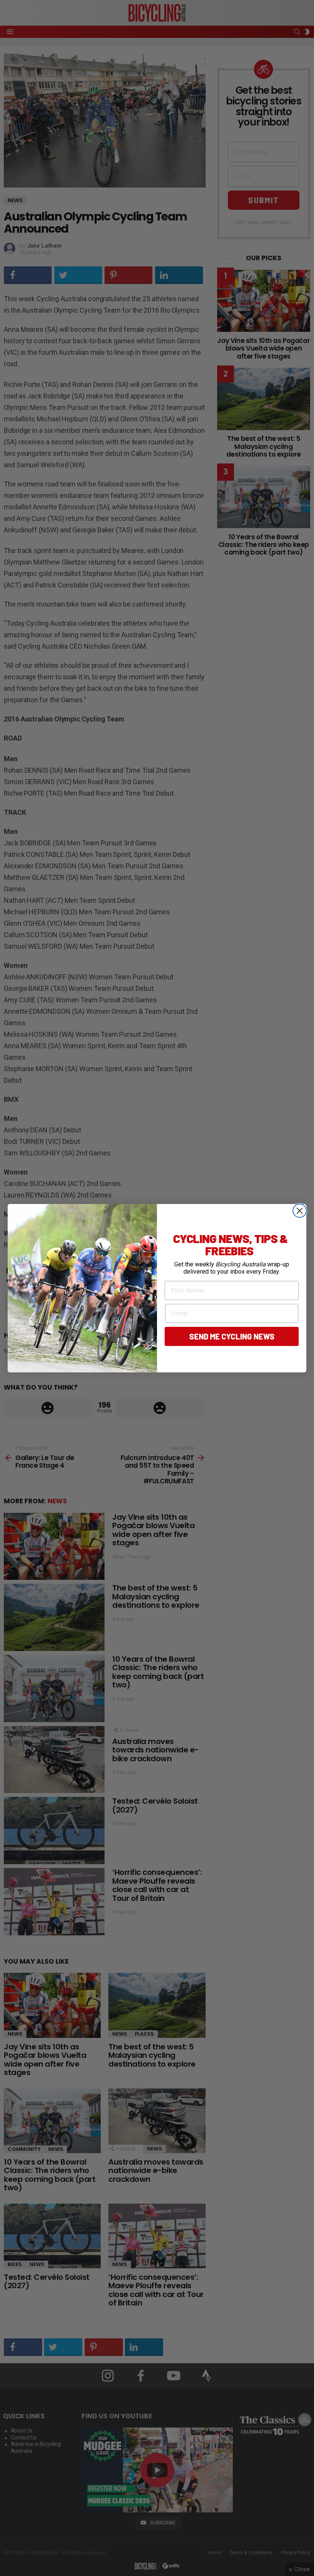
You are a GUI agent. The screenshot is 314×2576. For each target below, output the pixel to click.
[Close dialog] (300, 1211)
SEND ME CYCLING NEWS (232, 1336)
